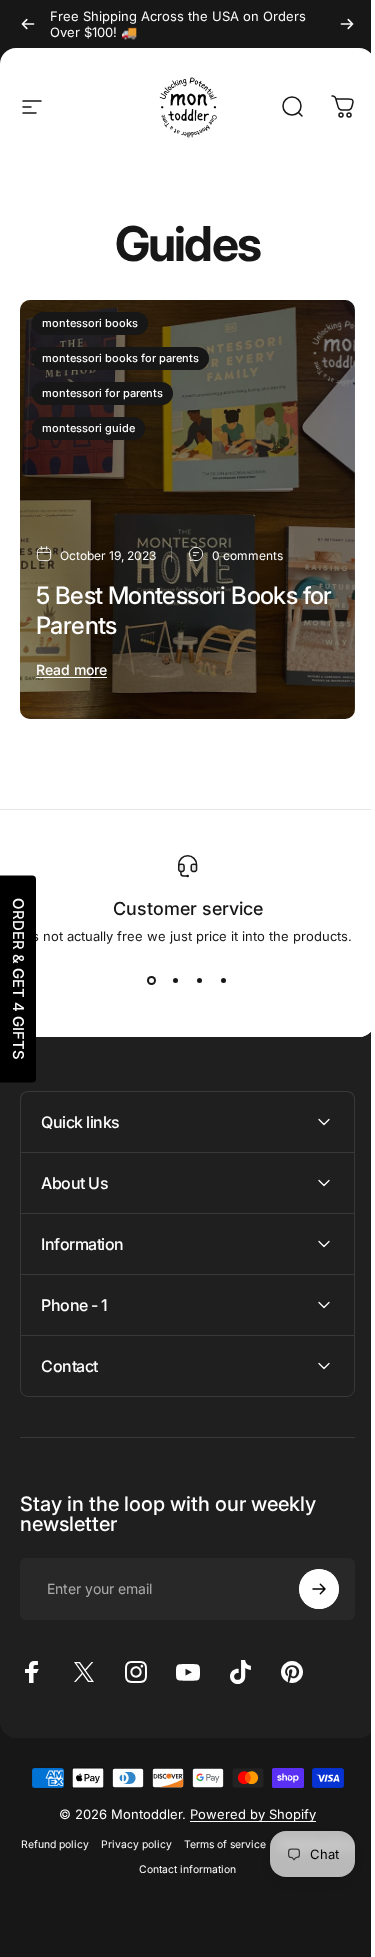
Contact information (224, 1903)
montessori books (90, 323)
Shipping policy (126, 1903)
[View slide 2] (176, 980)
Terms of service (262, 1878)
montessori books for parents (120, 358)
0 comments (247, 555)
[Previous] (28, 24)
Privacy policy (173, 1878)
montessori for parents (102, 393)
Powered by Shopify (246, 1848)
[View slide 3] (200, 980)
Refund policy (92, 1878)
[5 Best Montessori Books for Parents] (187, 509)
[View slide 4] (224, 980)
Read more (71, 669)
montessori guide (88, 428)
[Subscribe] (304, 1571)
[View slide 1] (152, 980)
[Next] (347, 24)
